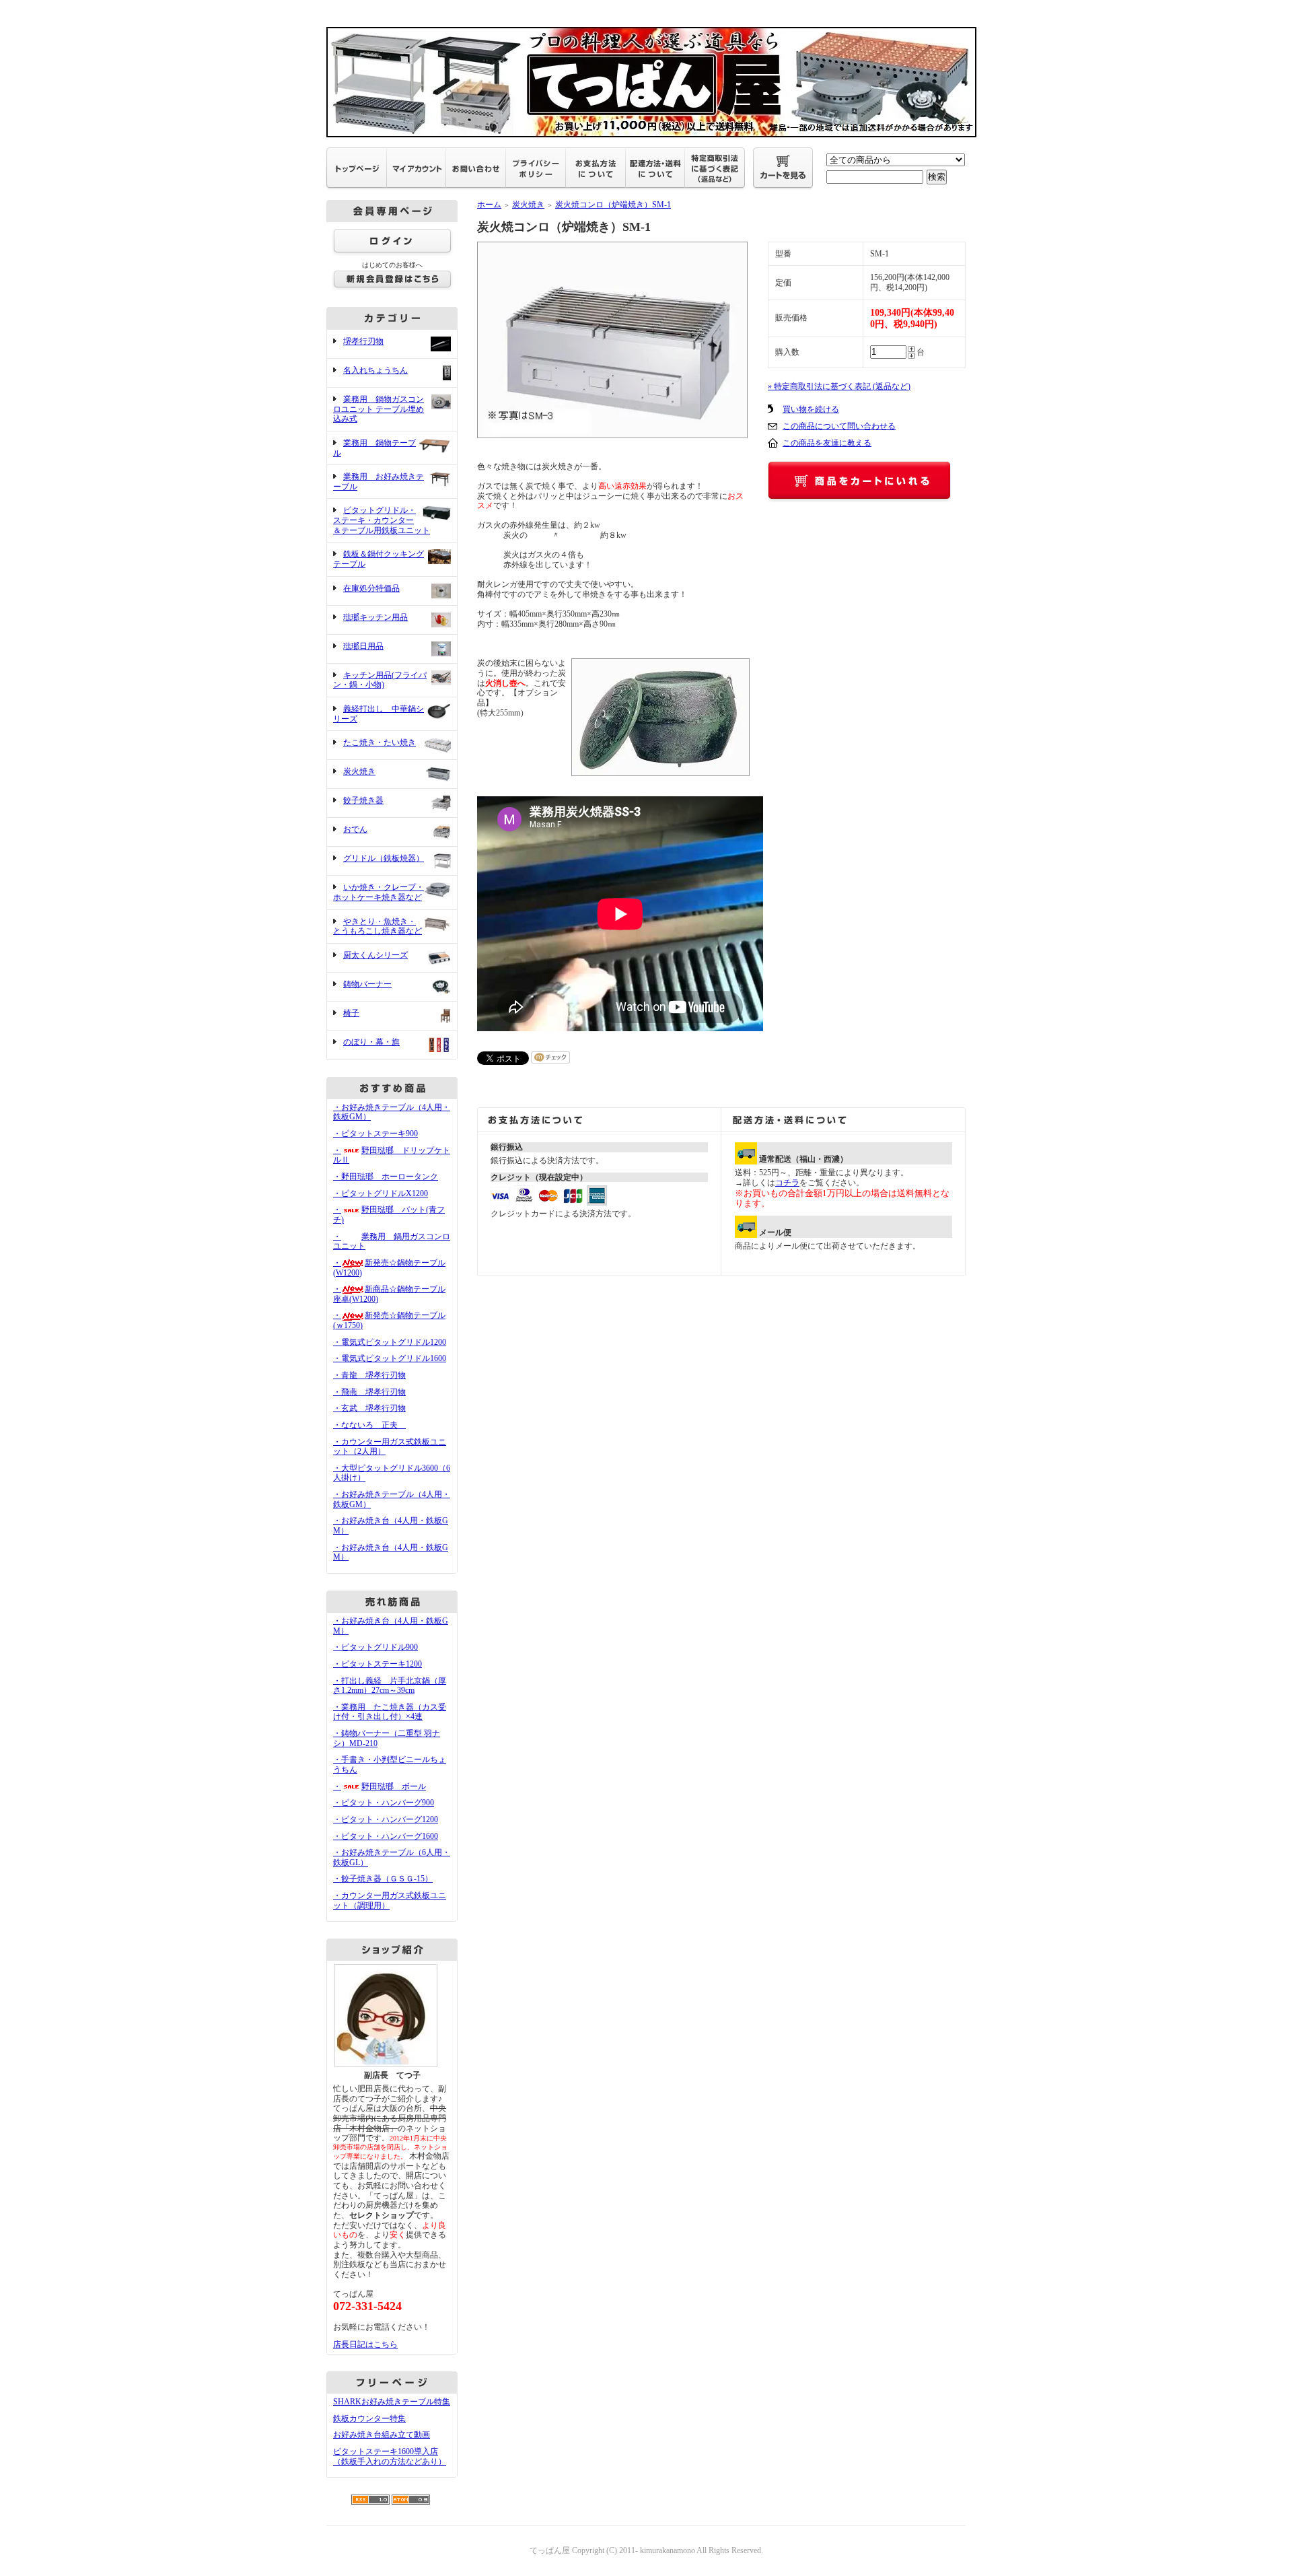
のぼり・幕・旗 (371, 1042)
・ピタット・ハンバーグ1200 (386, 1819)
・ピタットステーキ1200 (378, 1664)
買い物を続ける (811, 409)
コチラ (787, 1183)
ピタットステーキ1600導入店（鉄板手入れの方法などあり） (390, 2457)
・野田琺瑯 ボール (380, 1786)
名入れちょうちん (375, 370)
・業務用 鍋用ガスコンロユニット (392, 1242)
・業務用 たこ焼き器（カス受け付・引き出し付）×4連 (390, 1712)
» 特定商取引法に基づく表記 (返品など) (839, 386)
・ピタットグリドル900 (375, 1647)
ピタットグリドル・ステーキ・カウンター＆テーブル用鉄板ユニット (382, 520)
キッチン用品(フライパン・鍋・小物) (380, 680)
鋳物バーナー (367, 984)
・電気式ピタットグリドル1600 (390, 1358)
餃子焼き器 (363, 800)
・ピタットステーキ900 (375, 1134)
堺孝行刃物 (363, 341)
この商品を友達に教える (827, 443)
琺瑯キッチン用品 (375, 617)
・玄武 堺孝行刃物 (369, 1408)
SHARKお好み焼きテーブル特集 (392, 2402)
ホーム (489, 205)
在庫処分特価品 (371, 588)
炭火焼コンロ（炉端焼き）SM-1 (613, 205)
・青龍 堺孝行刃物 (369, 1375)
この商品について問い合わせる (839, 426)
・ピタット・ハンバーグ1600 (386, 1836)
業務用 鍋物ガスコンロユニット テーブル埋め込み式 (379, 409)
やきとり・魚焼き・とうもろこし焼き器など (378, 927)
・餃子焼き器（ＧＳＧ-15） (383, 1879)
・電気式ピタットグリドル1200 (390, 1342)
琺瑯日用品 (363, 646)
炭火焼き (359, 771)
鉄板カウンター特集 (369, 2418)
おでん (355, 829)
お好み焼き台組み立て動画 (382, 2435)
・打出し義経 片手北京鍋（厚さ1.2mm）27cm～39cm (390, 1686)
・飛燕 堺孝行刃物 (369, 1392)
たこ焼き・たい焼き (380, 742)
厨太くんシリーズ (375, 955)
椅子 (351, 1013)
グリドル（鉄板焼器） (384, 858)
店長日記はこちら (365, 2344)
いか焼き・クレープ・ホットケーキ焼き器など (379, 892)
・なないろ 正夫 (369, 1425)
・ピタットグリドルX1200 (381, 1193)
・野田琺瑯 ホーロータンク (386, 1177)
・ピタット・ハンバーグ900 (384, 1803)
